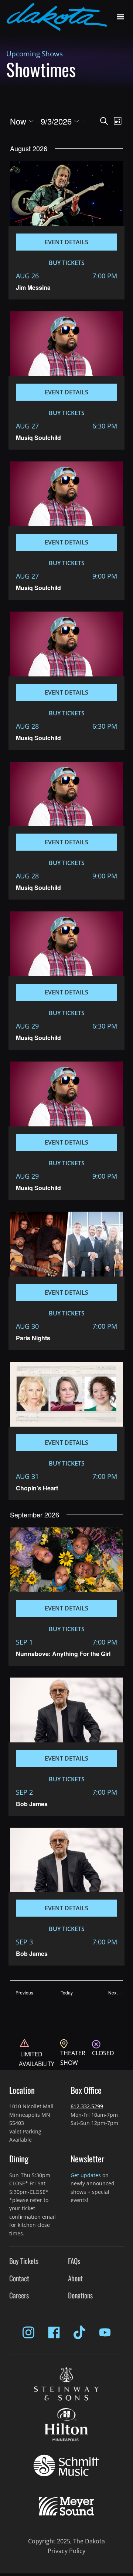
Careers (19, 2295)
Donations (80, 2295)
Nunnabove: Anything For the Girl (63, 1654)
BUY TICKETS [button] (67, 263)
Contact (19, 2278)
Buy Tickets (24, 2261)
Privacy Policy (66, 2551)
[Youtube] (105, 2332)
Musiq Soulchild (38, 438)
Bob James (32, 1804)
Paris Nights (33, 1338)
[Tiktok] (79, 2332)
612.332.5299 (87, 2106)
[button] (120, 17)
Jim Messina (33, 287)
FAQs (74, 2261)
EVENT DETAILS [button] (66, 242)
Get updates (86, 2175)
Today (67, 1993)
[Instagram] (28, 2332)
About (75, 2278)
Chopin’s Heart (37, 1488)
